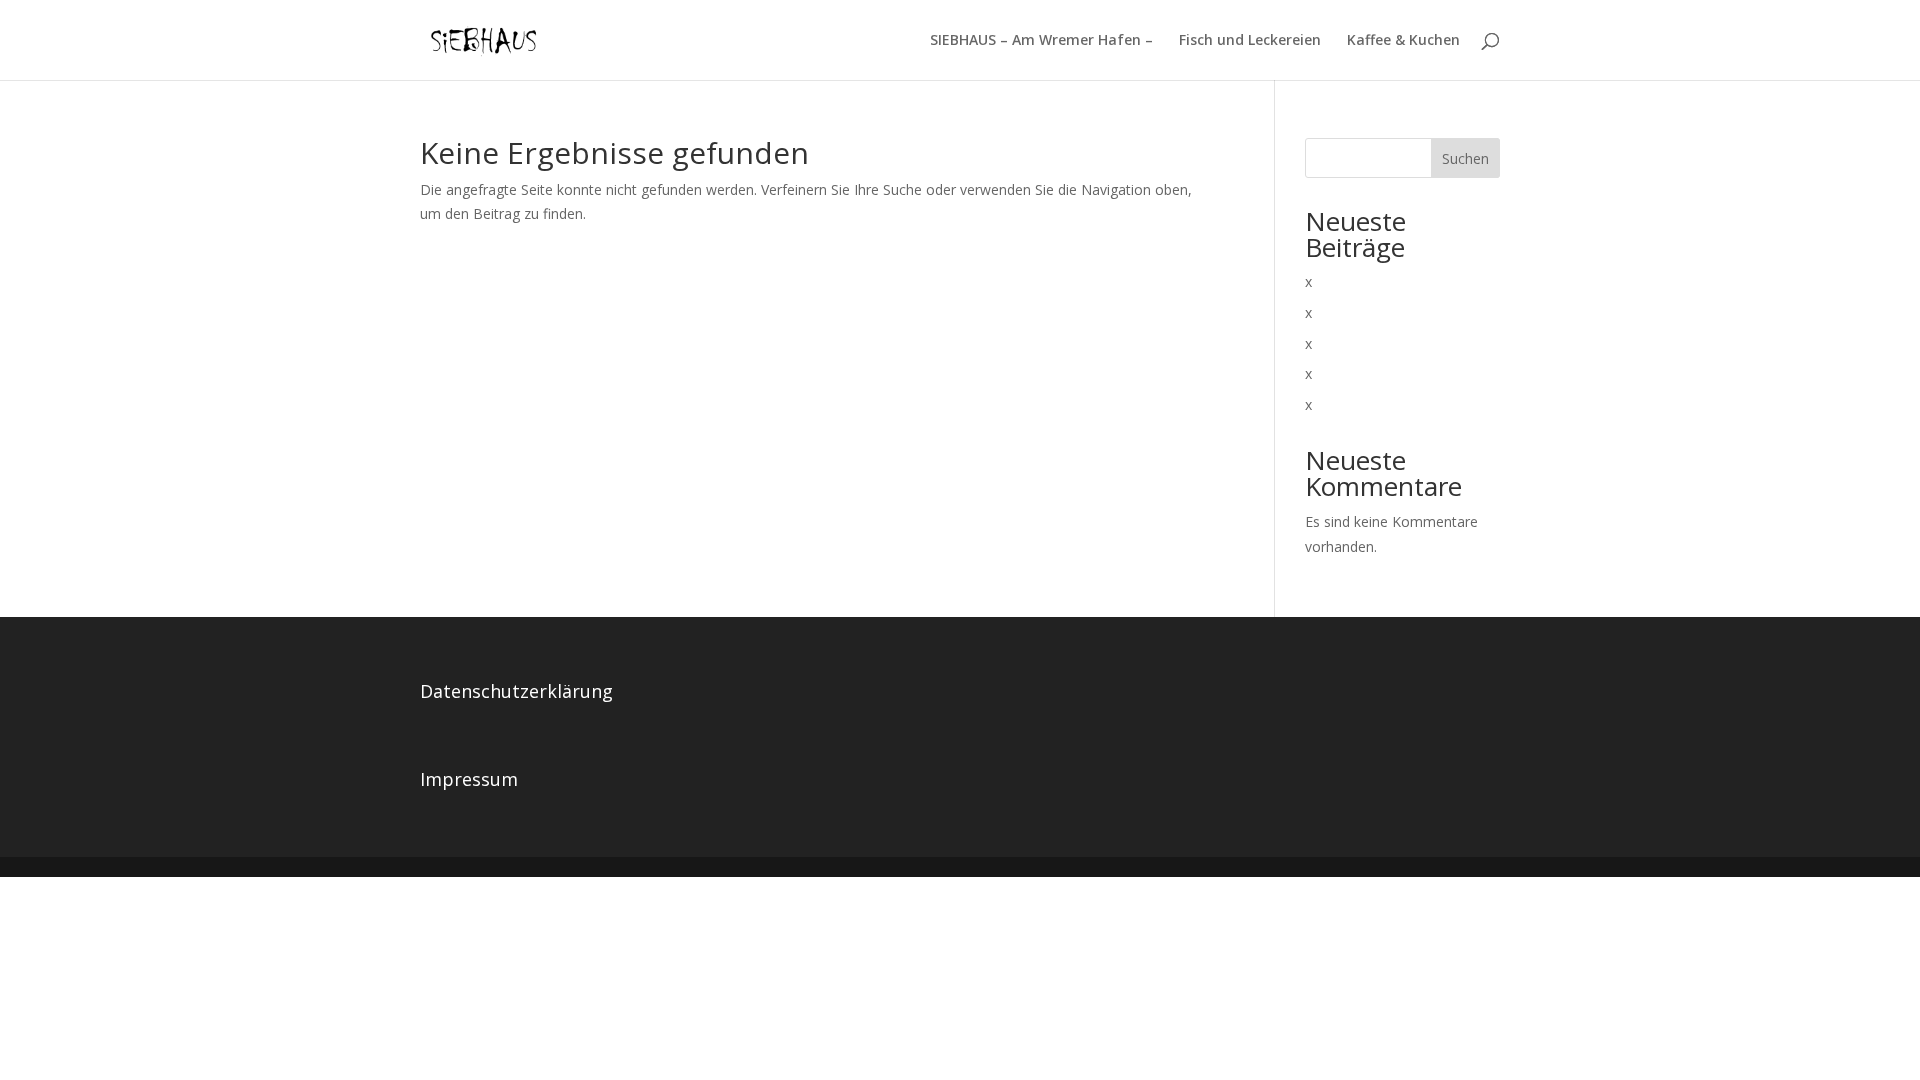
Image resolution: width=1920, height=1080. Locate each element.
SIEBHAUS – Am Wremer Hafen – (1041, 41)
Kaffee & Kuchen (1403, 41)
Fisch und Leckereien (1250, 41)
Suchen (1465, 158)
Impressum (469, 779)
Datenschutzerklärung (516, 691)
